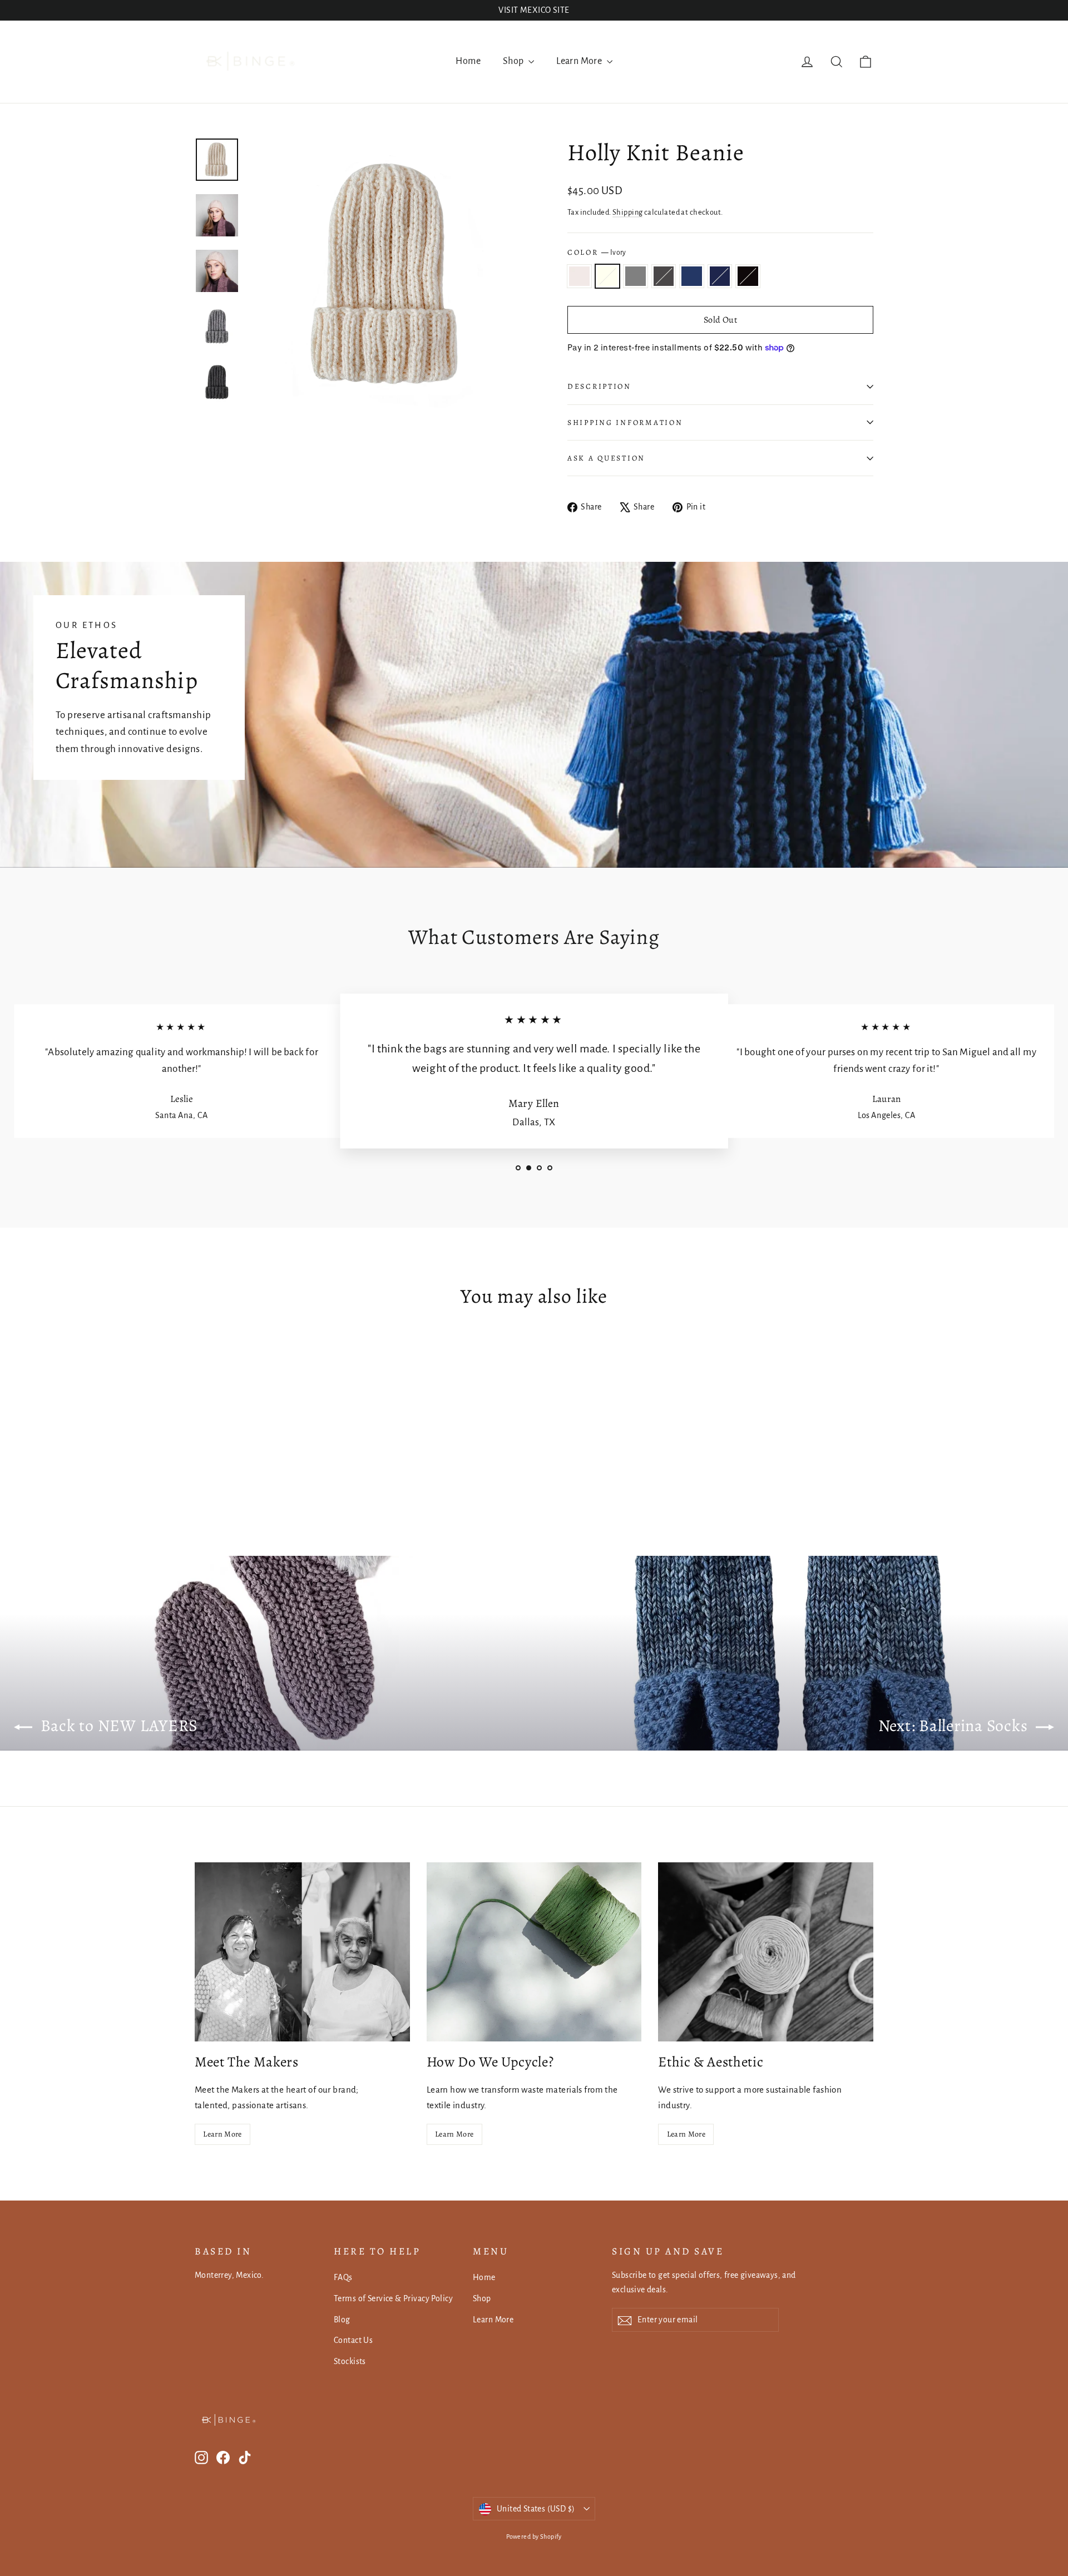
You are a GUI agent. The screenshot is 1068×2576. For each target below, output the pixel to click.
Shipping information (625, 422)
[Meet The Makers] (302, 1952)
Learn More (580, 61)
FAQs (343, 2277)
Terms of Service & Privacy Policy (393, 2298)
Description (599, 386)
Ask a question (606, 458)
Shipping (627, 212)
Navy (720, 276)
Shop (514, 61)
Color (597, 252)
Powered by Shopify (534, 2537)
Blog (342, 2320)
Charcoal (664, 276)
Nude (579, 276)
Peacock (692, 276)
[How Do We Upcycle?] (534, 1952)
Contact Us (353, 2340)
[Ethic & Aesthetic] (766, 1952)
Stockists (350, 2361)
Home (468, 61)
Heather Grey (636, 276)
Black (748, 276)
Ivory (608, 276)
